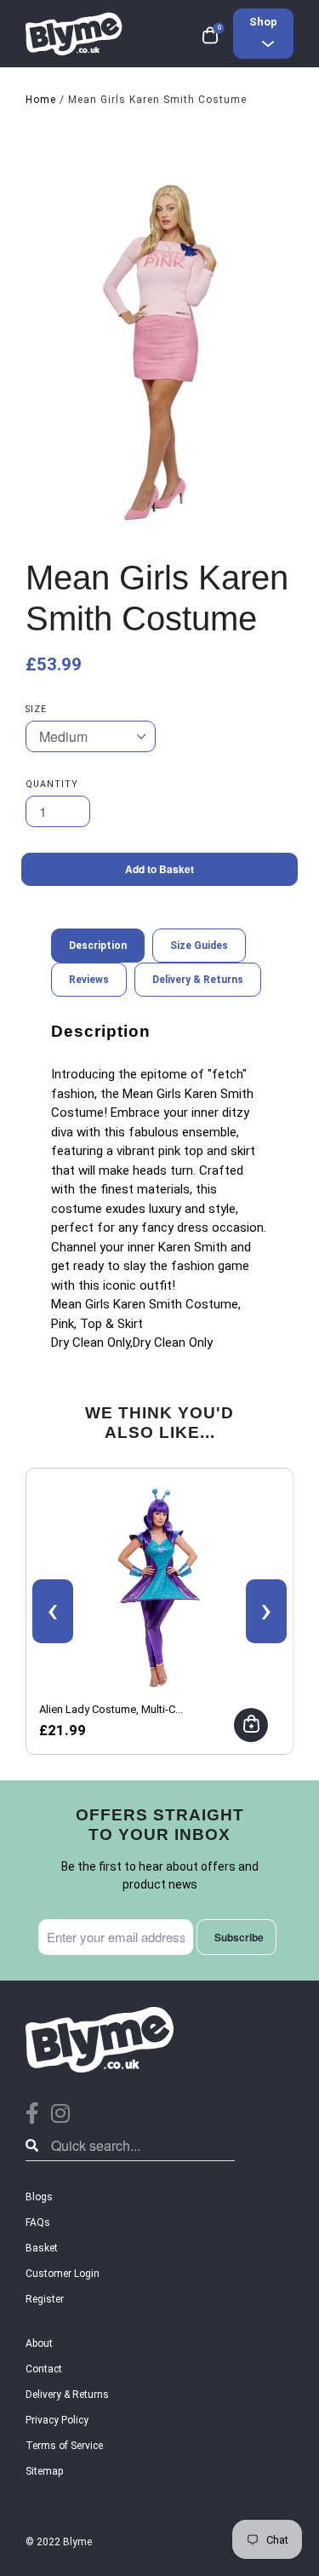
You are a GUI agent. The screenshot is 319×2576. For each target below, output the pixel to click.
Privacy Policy (57, 2420)
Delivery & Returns (67, 2395)
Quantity (52, 784)
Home (41, 100)
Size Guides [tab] (199, 946)
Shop (263, 22)
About (39, 2343)
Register (45, 2299)
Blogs (39, 2197)
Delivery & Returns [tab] (198, 980)
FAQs (38, 2222)
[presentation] (53, 1611)
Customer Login (63, 2274)
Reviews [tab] (89, 980)
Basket (42, 2248)
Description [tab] (98, 946)
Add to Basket (159, 869)
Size (36, 709)
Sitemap (44, 2471)
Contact (44, 2369)
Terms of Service (64, 2446)
